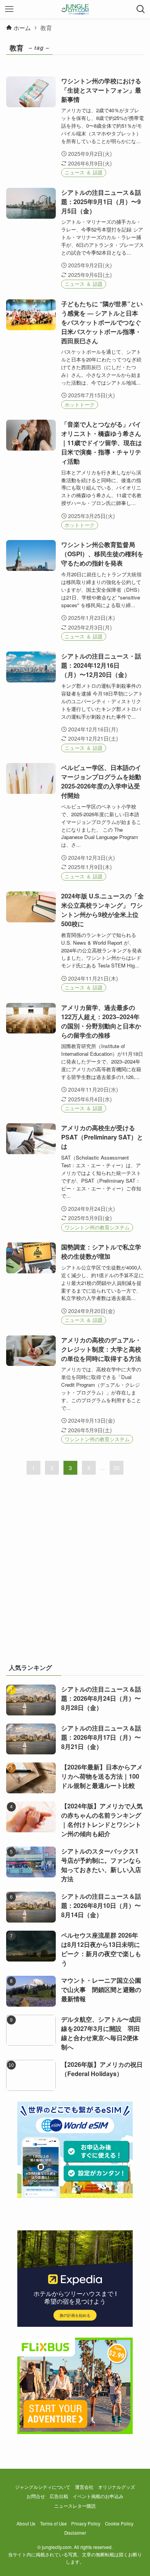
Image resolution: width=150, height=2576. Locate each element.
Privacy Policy (86, 2524)
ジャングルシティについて (43, 2487)
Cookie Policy (119, 2524)
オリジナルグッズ (117, 2487)
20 (117, 1468)
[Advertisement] (75, 1574)
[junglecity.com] (75, 9)
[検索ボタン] (141, 9)
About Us (26, 2524)
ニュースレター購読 (75, 2506)
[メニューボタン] (9, 9)
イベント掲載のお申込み (98, 2496)
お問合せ (36, 2496)
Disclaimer (75, 2533)
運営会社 (84, 2487)
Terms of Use (53, 2524)
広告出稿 (59, 2496)
